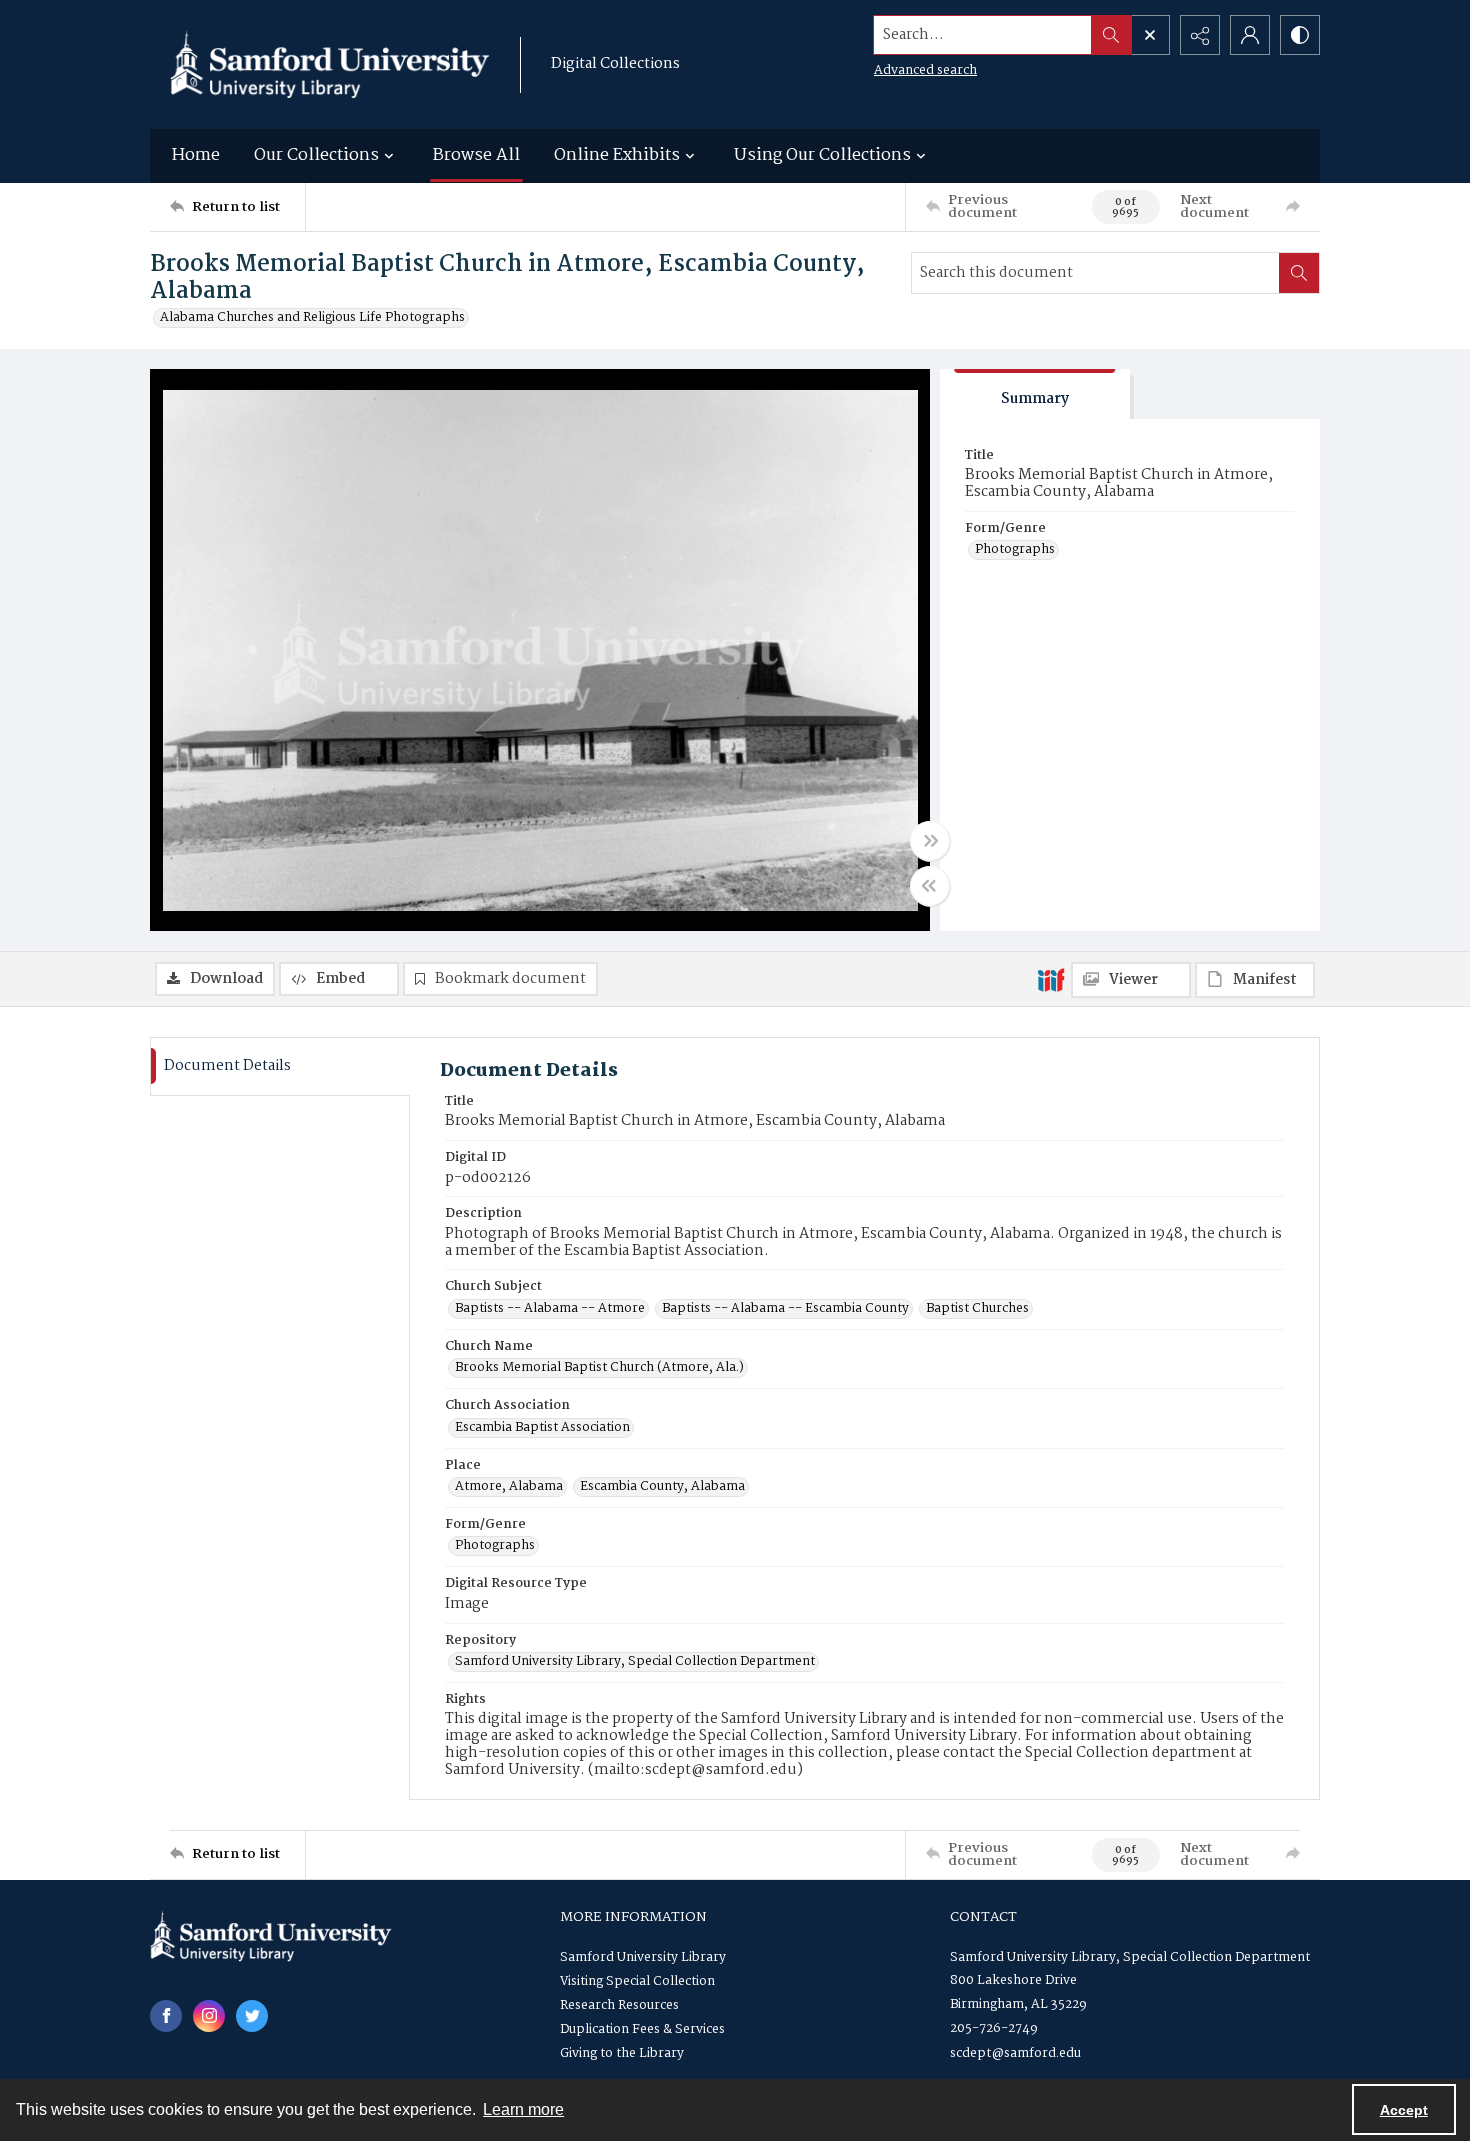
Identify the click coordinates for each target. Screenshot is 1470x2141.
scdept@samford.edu (1015, 2053)
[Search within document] (1299, 273)
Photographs (1015, 550)
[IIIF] (1051, 979)
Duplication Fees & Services (642, 2029)
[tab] (1035, 394)
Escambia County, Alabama (662, 1487)
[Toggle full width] (930, 841)
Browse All (476, 155)
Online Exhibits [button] (617, 155)
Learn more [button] (523, 2109)
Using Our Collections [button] (822, 155)
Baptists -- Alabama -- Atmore (550, 1309)
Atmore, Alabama (509, 1487)
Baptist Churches (977, 1309)
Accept (1404, 2110)
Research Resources (619, 2005)
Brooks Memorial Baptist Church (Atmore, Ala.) (599, 1368)
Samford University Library (643, 1957)
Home (196, 155)
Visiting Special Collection (637, 1981)
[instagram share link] (209, 2016)
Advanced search (925, 70)
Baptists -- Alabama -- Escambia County (785, 1309)
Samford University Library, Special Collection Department (635, 1662)
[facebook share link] (166, 2016)
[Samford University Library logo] (330, 64)
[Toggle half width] (930, 886)
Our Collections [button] (316, 155)
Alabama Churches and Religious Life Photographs (312, 318)
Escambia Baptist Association (542, 1428)
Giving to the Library (622, 2053)
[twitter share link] (252, 2016)
